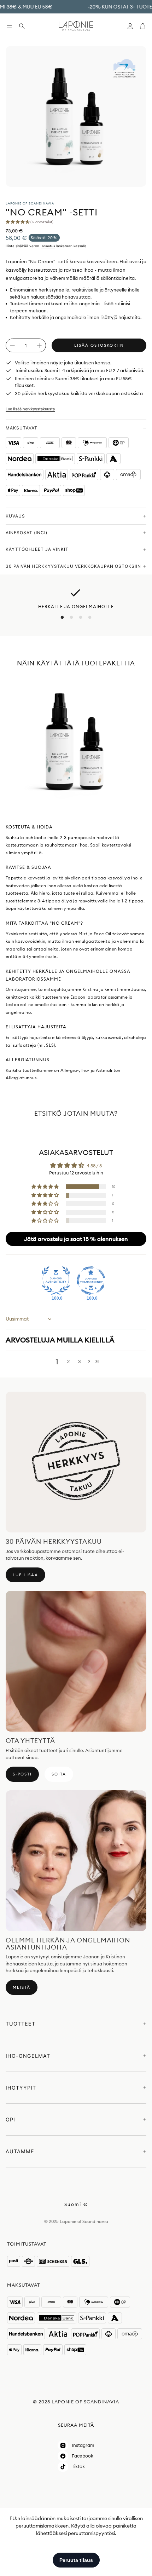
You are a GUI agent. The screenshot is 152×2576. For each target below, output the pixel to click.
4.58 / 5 (94, 1166)
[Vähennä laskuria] (12, 346)
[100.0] (56, 1281)
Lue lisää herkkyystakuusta (30, 409)
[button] (9, 26)
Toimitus (48, 246)
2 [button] (68, 1361)
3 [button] (80, 1361)
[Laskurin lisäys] (39, 346)
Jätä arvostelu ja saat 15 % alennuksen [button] (76, 1239)
